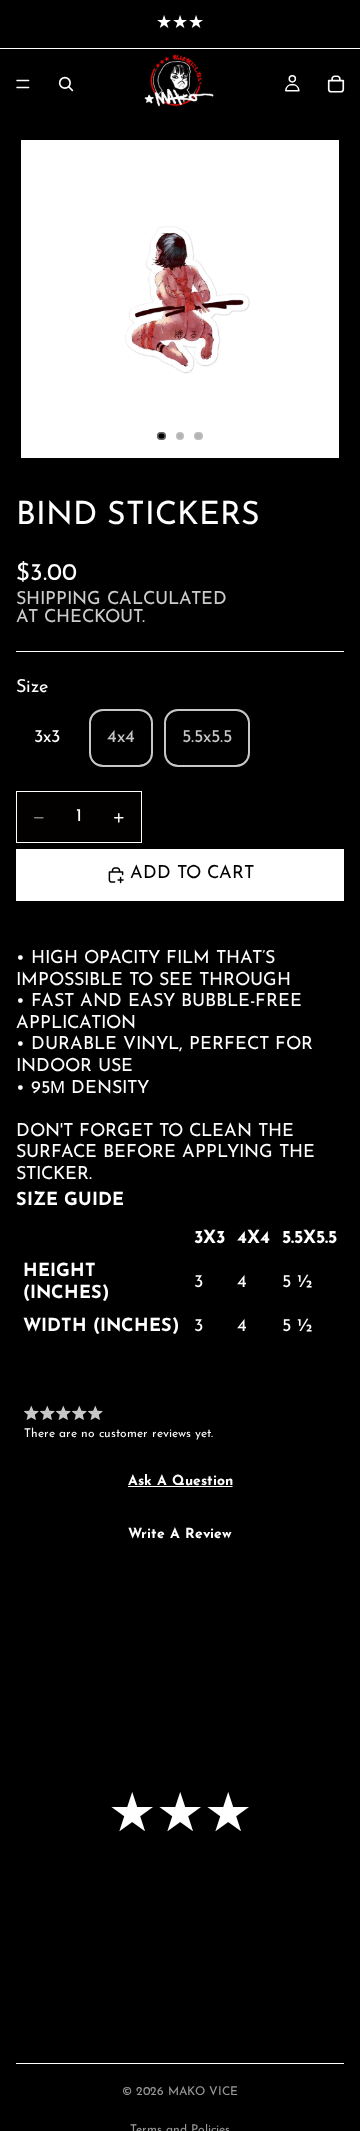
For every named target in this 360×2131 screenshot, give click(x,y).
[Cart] (336, 84)
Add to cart (192, 874)
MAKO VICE (203, 2092)
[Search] (66, 84)
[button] (180, 1482)
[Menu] (23, 84)
